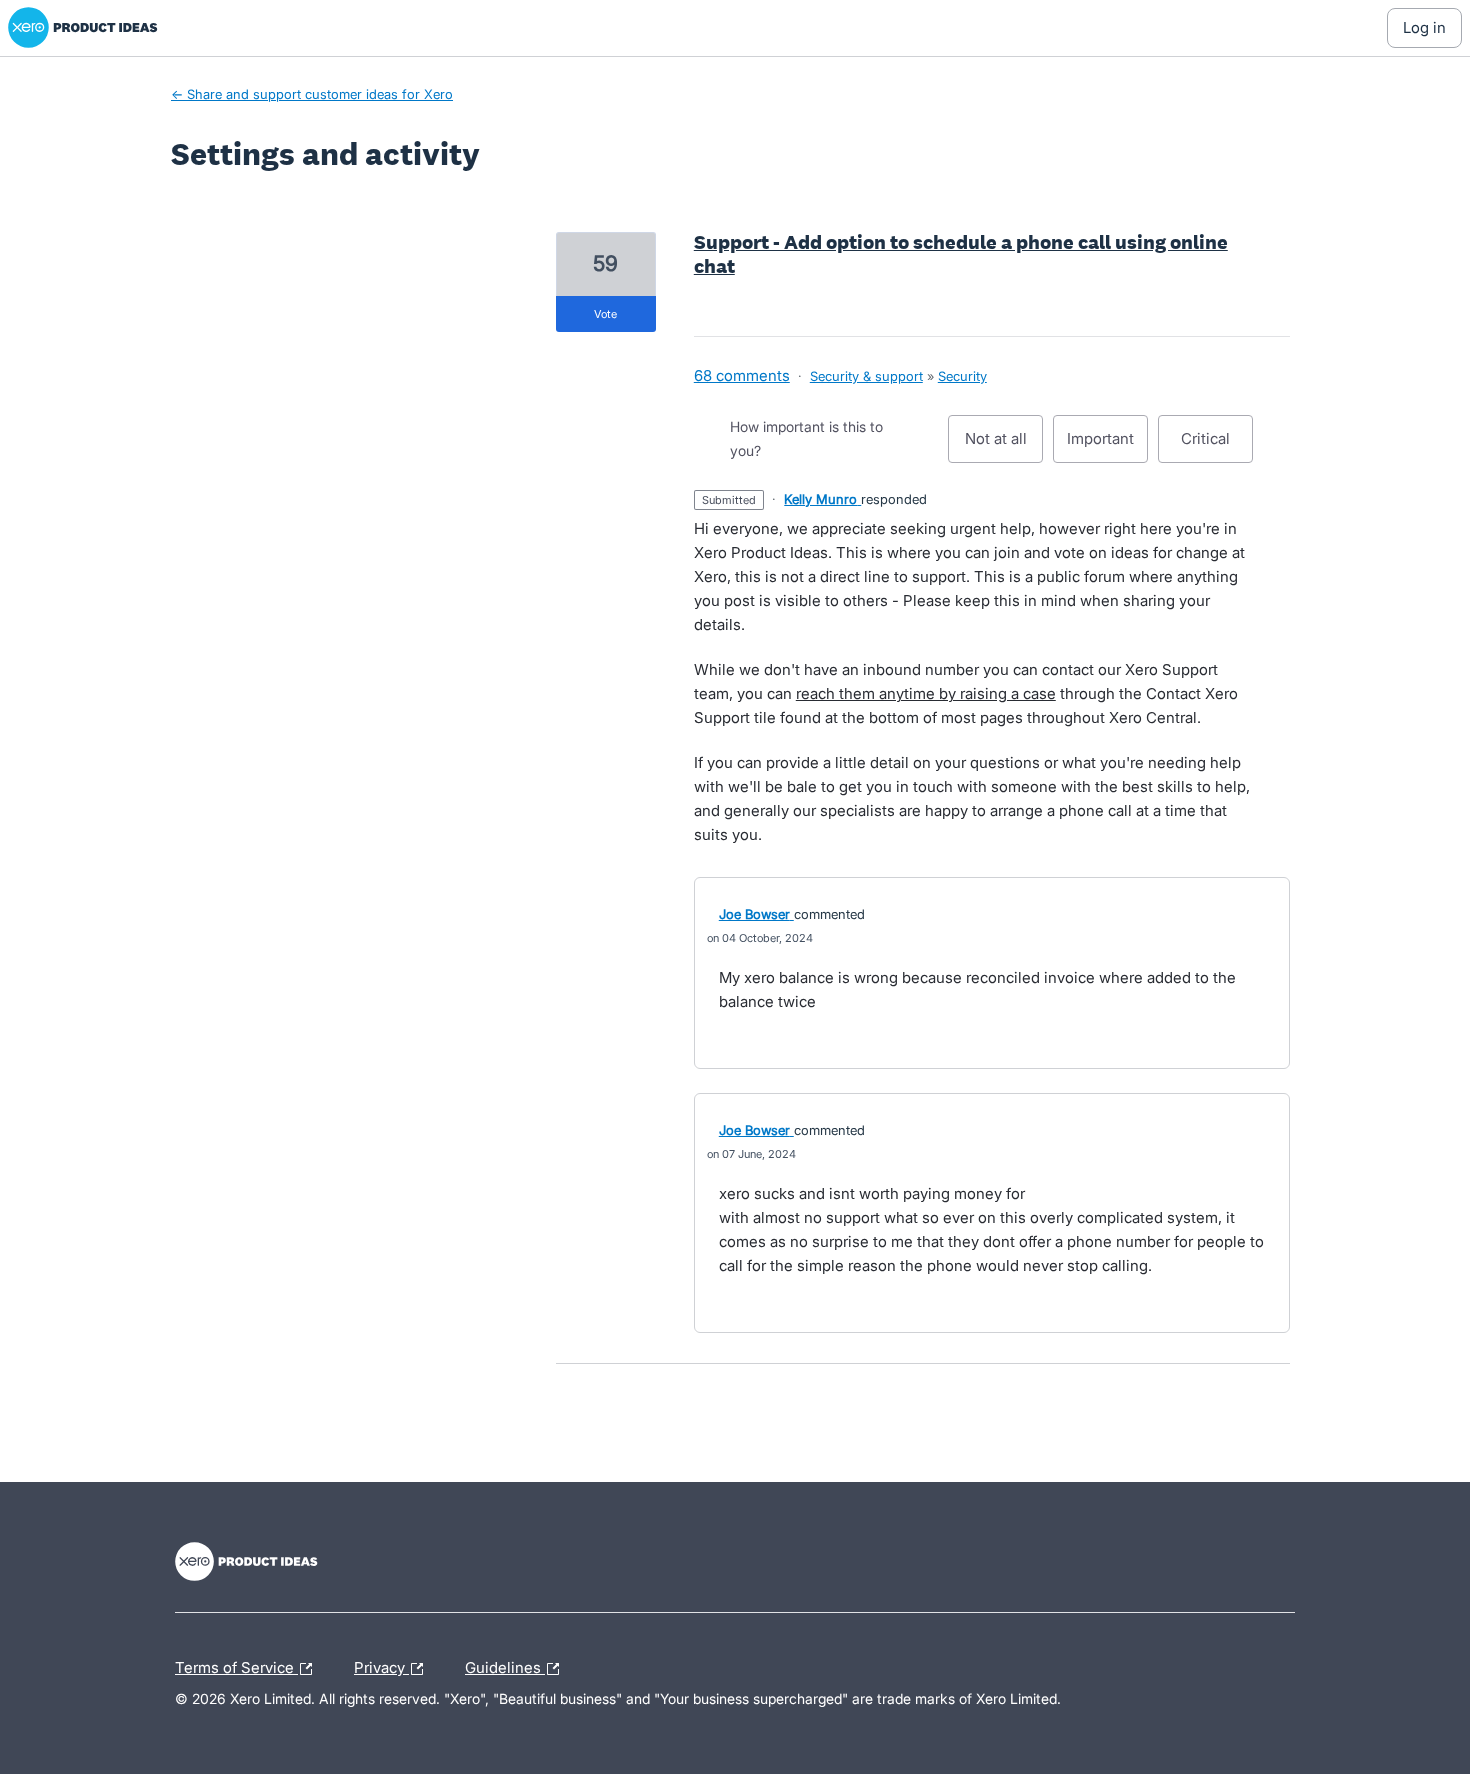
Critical (1217, 446)
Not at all (1004, 446)
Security (962, 376)
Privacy (381, 1665)
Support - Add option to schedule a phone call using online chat (961, 254)
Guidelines (505, 1665)
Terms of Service (236, 1665)
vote (605, 314)
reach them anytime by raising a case (926, 693)
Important (1107, 446)
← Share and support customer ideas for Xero (312, 94)
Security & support (866, 376)
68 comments (742, 375)
